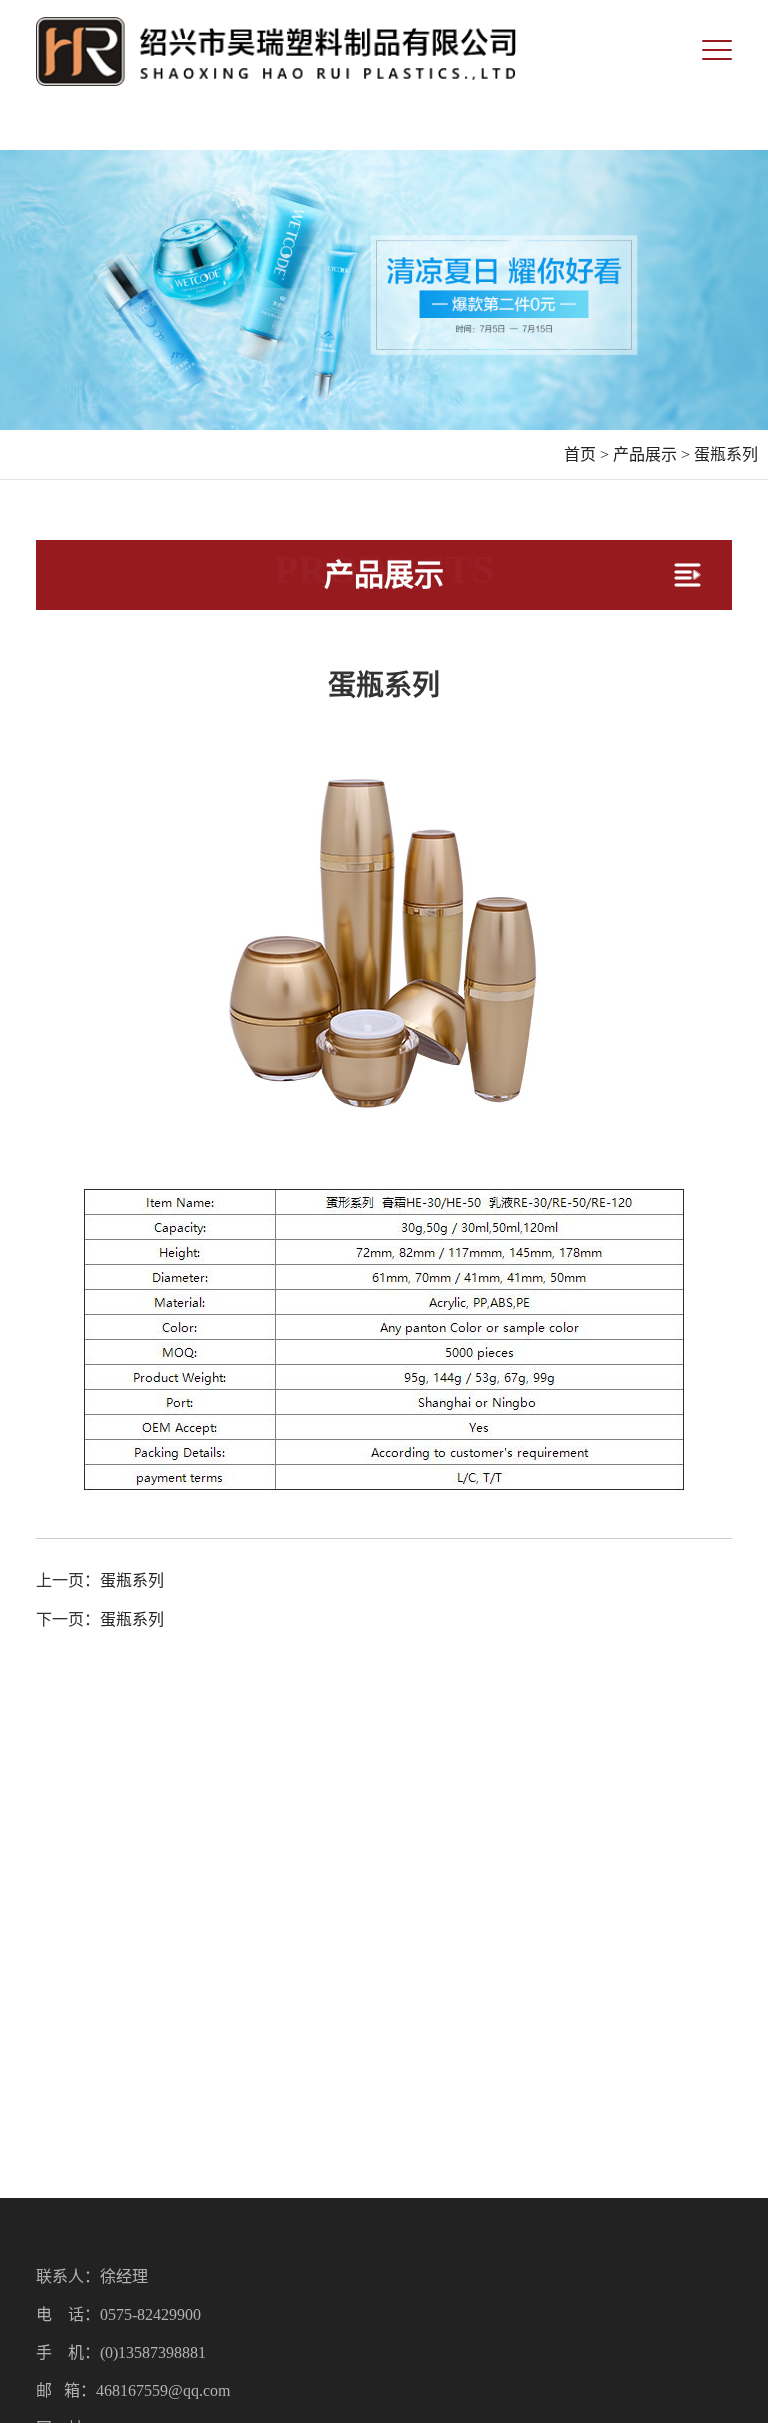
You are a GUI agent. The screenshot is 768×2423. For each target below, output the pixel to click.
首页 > (586, 454)
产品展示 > (651, 454)
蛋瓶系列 (726, 454)
